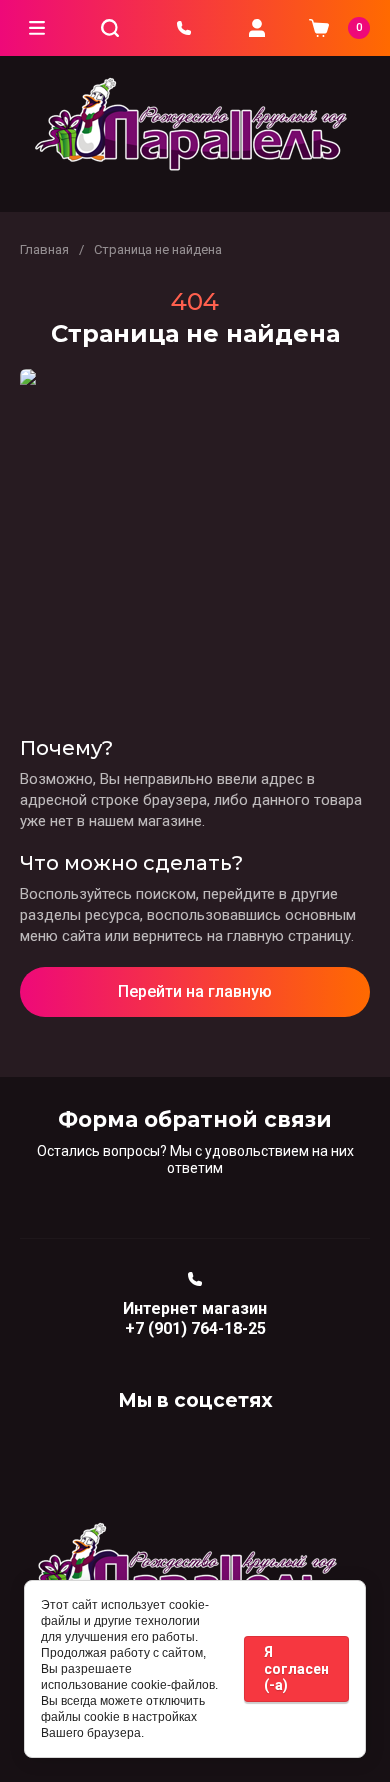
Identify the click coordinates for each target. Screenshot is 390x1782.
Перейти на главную (195, 991)
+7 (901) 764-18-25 (195, 1328)
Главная (44, 249)
